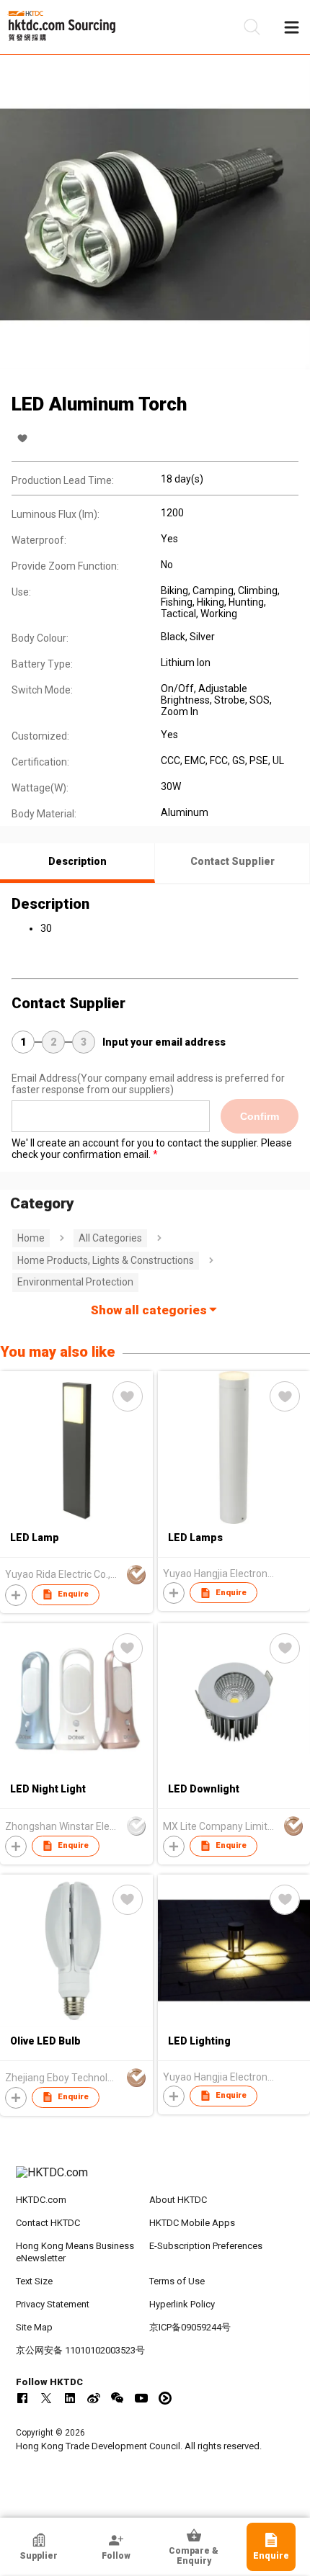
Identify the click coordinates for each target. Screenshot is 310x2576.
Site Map (34, 2327)
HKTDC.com (41, 2200)
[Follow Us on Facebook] (22, 2398)
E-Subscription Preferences (206, 2246)
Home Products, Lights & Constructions (106, 1260)
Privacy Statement (53, 2304)
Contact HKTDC (48, 2223)
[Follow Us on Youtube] (141, 2398)
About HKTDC (178, 2200)
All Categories (110, 1238)
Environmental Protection (75, 1282)
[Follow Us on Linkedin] (70, 2398)
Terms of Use (177, 2281)
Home (31, 1238)
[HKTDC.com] (155, 2180)
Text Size (34, 2281)
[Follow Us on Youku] (165, 2398)
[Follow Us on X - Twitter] (46, 2398)
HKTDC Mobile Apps (192, 2223)
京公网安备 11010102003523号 (80, 2350)
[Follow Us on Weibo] (94, 2398)
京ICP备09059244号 (190, 2327)
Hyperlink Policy (182, 2304)
